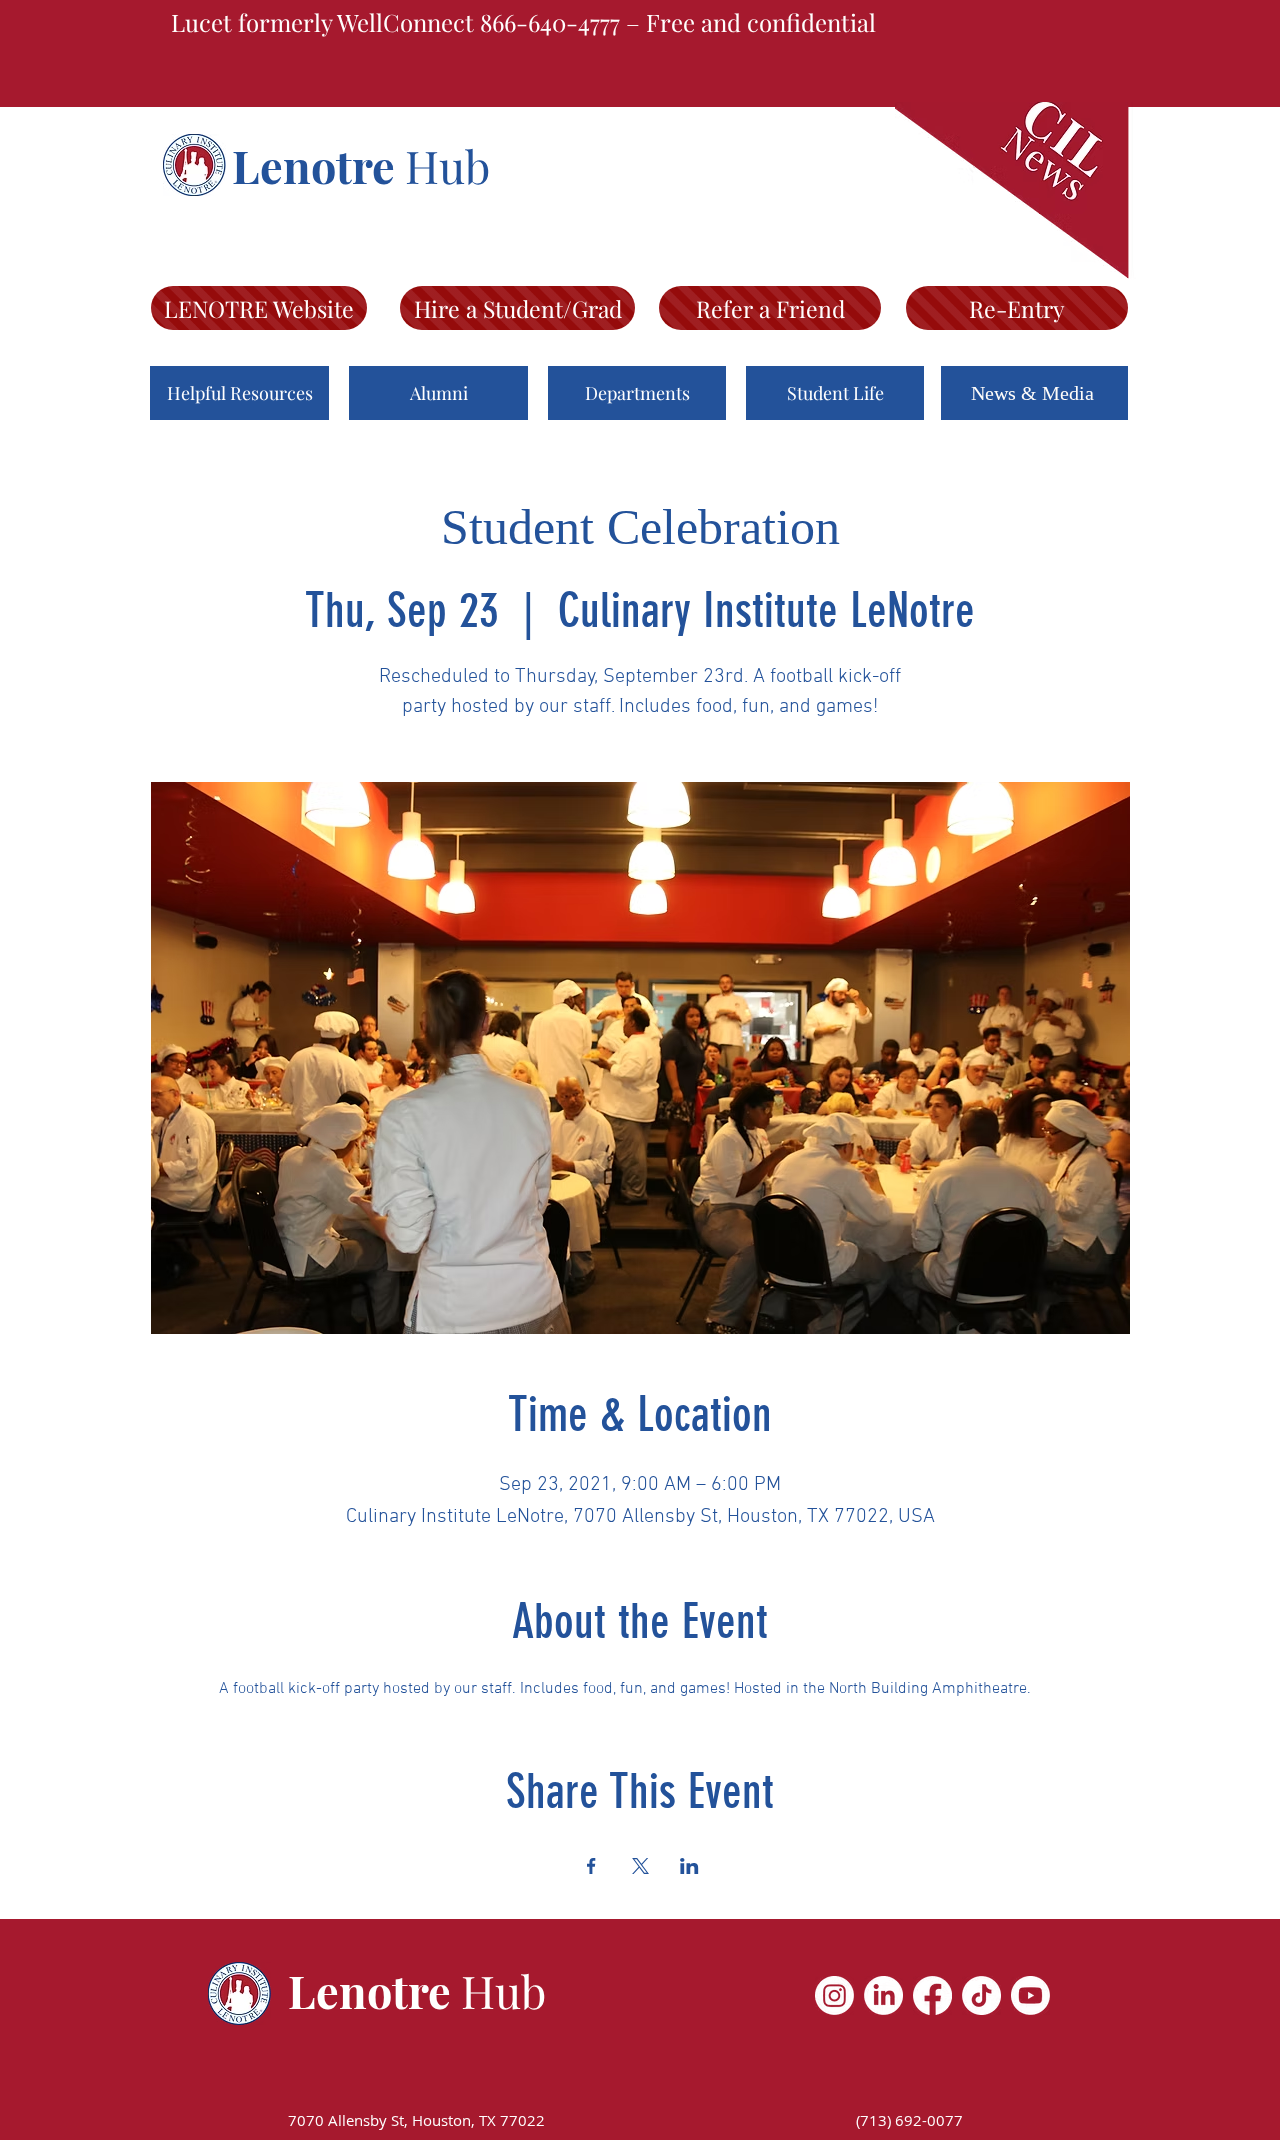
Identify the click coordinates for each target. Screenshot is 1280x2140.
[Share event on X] (640, 1866)
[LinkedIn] (883, 1995)
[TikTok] (981, 1995)
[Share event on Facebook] (591, 1866)
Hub (447, 165)
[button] (239, 393)
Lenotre (318, 165)
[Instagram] (834, 1995)
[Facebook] (932, 1995)
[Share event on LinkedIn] (689, 1866)
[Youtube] (1030, 1995)
